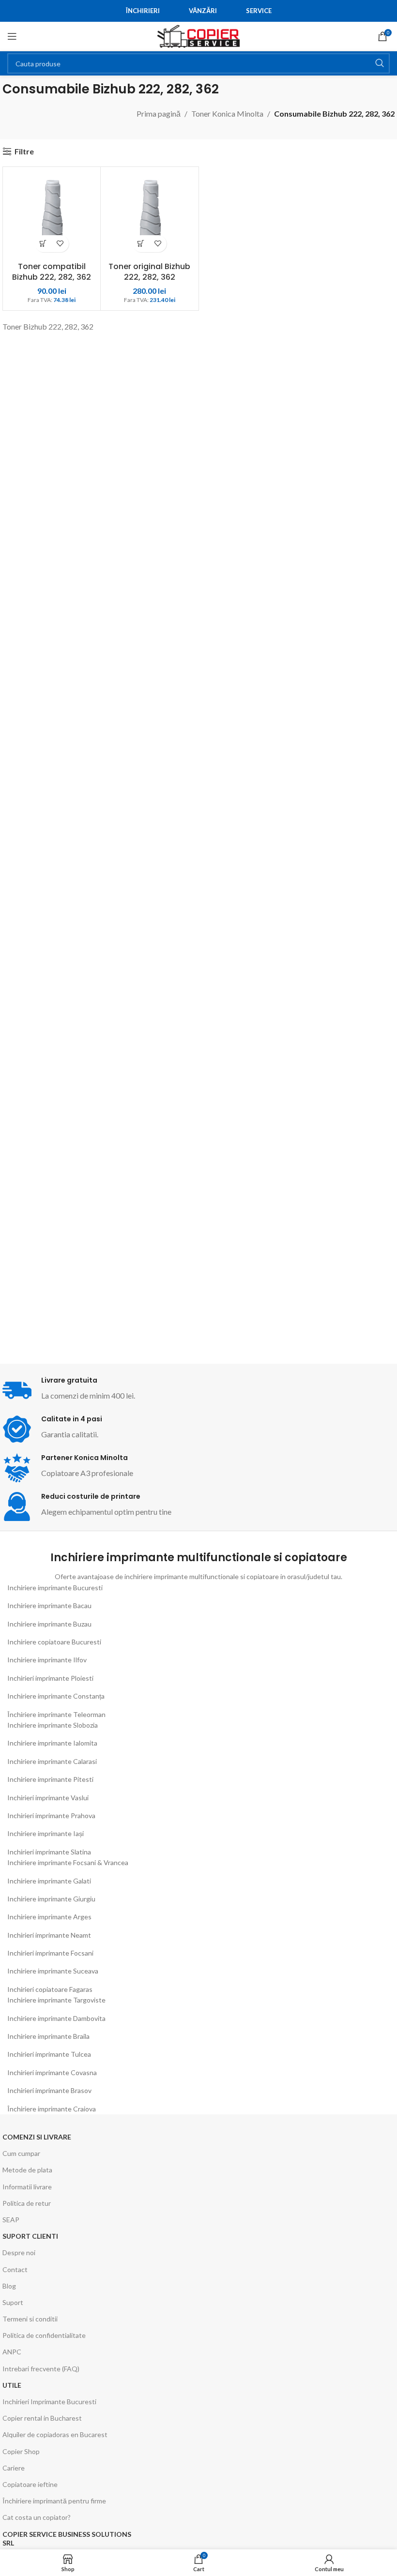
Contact (15, 2269)
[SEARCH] (380, 63)
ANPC (12, 2352)
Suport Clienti (30, 2236)
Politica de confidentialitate (44, 2335)
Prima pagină (159, 113)
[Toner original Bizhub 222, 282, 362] (149, 216)
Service (259, 11)
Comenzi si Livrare (37, 2137)
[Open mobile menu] (12, 36)
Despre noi (19, 2252)
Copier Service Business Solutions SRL (67, 2538)
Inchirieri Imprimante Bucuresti (49, 2402)
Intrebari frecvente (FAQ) (41, 2369)
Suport (13, 2302)
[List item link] (198, 1588)
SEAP (11, 2220)
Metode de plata (27, 2170)
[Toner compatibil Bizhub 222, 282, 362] (52, 216)
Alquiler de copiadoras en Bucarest (55, 2434)
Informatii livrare (27, 2187)
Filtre (24, 151)
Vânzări (203, 11)
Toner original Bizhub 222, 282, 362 (149, 272)
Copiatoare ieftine (30, 2484)
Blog (9, 2286)
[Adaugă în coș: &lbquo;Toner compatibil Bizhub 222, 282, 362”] (43, 244)
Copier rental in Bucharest (42, 2418)
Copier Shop (21, 2451)
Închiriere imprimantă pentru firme (54, 2501)
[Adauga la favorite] (60, 244)
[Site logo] (198, 35)
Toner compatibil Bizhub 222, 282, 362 (52, 272)
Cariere (14, 2468)
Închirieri (143, 11)
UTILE (12, 2385)
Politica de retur (27, 2203)
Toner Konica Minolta (227, 113)
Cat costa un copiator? (37, 2517)
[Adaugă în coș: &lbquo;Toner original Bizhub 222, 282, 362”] (141, 244)
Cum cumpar (21, 2153)
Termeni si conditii (30, 2319)
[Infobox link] (100, 1429)
